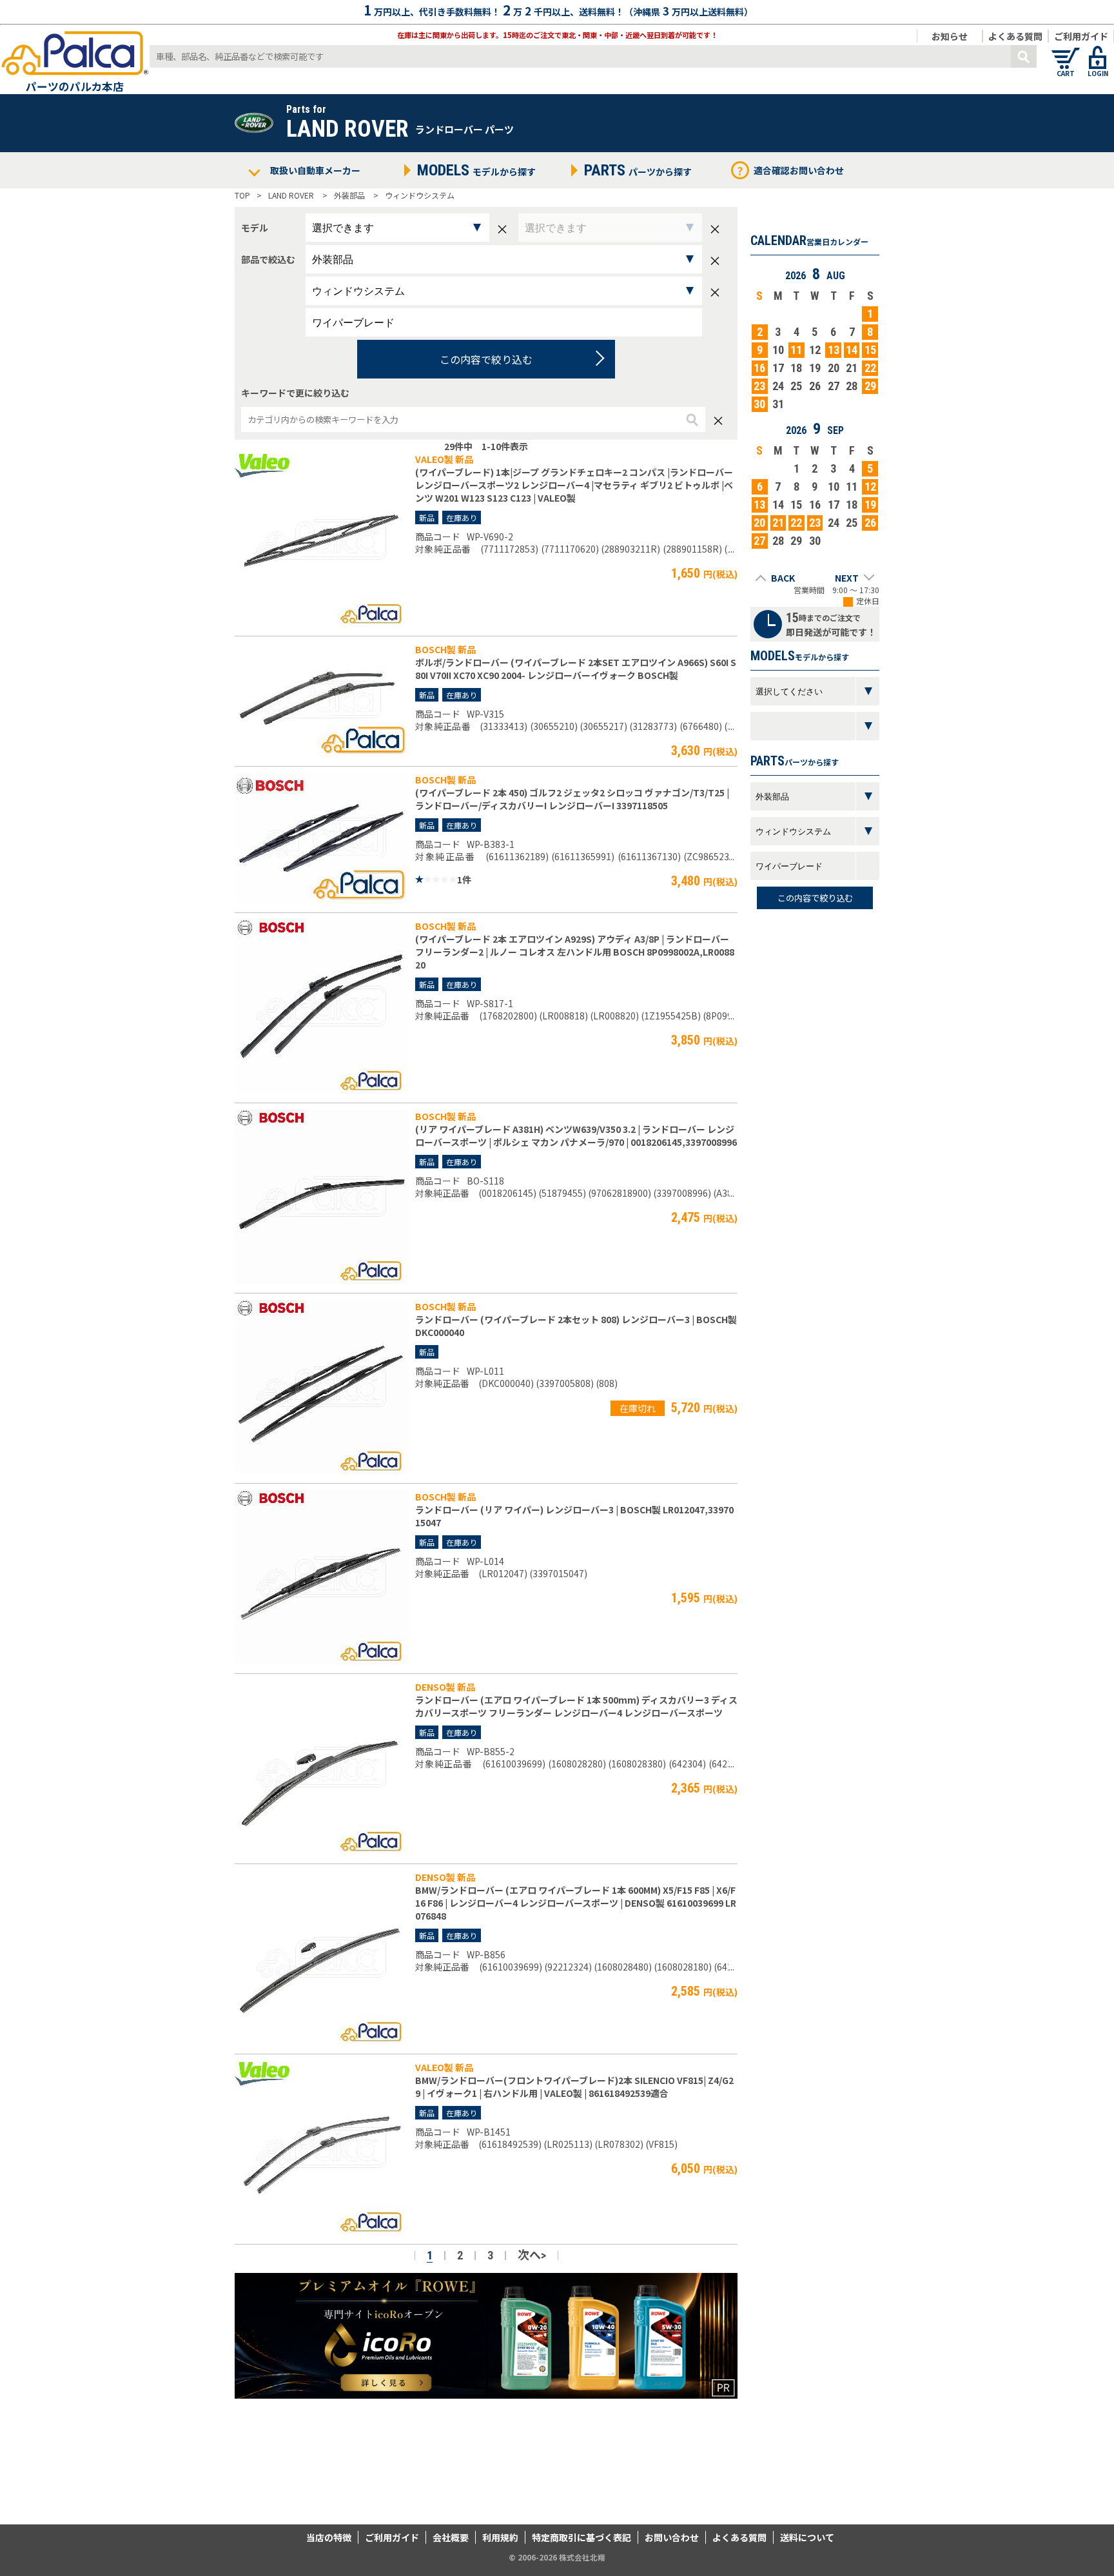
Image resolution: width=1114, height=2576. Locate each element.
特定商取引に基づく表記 (581, 2537)
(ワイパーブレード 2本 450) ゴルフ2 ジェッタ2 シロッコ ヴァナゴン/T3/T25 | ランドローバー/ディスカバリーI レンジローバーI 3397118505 (572, 799)
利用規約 (500, 2537)
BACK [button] (783, 578)
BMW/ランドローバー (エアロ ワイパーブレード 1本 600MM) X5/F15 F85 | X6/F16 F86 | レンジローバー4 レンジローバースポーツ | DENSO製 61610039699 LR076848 (576, 1903)
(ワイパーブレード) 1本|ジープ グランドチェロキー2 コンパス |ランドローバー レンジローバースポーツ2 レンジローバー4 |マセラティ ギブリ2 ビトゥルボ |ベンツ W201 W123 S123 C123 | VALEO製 (574, 485)
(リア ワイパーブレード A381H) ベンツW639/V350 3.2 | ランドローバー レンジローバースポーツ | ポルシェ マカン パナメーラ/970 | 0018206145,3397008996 (576, 1136)
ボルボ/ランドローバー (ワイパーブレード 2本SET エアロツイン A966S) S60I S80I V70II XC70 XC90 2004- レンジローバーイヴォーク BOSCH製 (576, 669)
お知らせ (950, 36)
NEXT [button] (847, 578)
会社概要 (451, 2537)
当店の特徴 (329, 2537)
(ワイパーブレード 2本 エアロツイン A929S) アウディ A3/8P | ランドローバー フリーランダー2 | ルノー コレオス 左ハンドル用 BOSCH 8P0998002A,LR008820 (575, 952)
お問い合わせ (672, 2537)
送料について (807, 2537)
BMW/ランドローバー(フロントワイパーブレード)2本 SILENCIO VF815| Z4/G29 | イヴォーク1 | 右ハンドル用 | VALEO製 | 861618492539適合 (574, 2087)
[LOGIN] (1098, 52)
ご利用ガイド (1081, 36)
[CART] (1066, 52)
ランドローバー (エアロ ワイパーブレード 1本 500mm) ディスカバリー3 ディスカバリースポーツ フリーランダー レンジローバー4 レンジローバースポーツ (576, 1706)
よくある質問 (1015, 36)
